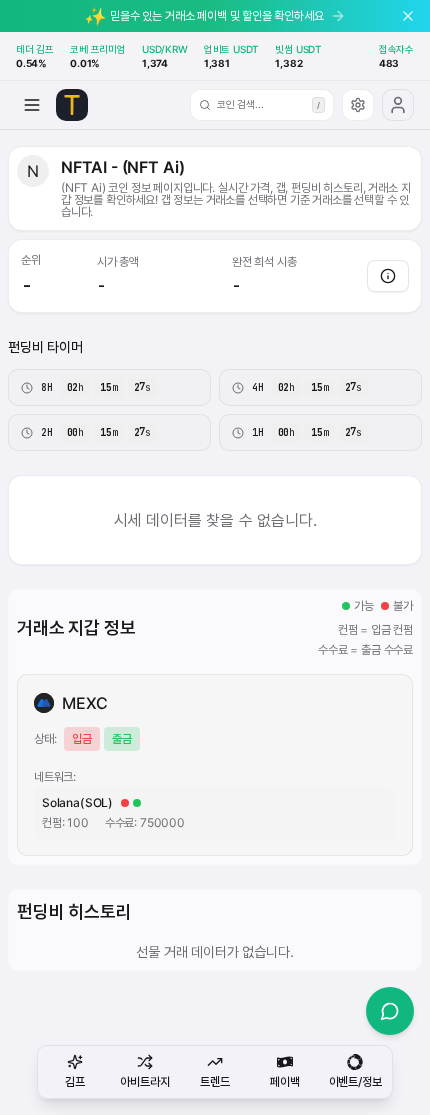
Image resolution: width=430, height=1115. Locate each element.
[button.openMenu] (32, 105)
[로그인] (398, 105)
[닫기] (408, 16)
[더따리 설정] (358, 105)
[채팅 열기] (390, 1011)
